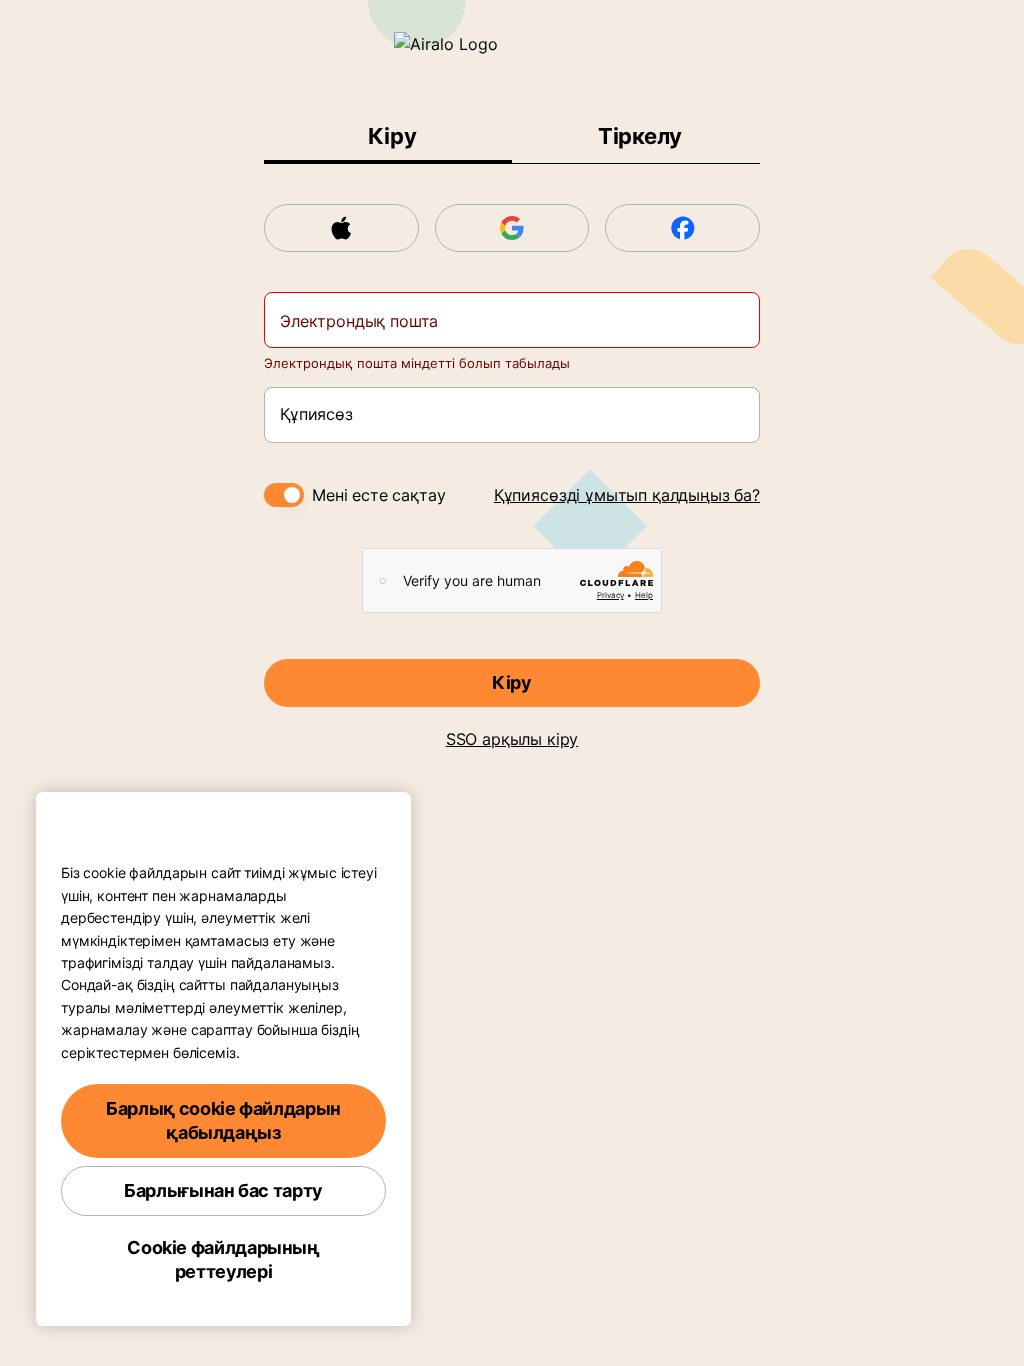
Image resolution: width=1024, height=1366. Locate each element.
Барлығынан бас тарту (223, 1190)
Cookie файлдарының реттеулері (223, 1259)
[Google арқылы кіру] (512, 228)
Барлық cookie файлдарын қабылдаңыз (223, 1120)
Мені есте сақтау (378, 495)
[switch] (284, 495)
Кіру (512, 682)
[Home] (512, 44)
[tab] (388, 136)
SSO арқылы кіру (512, 739)
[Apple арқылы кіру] (341, 228)
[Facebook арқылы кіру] (682, 228)
